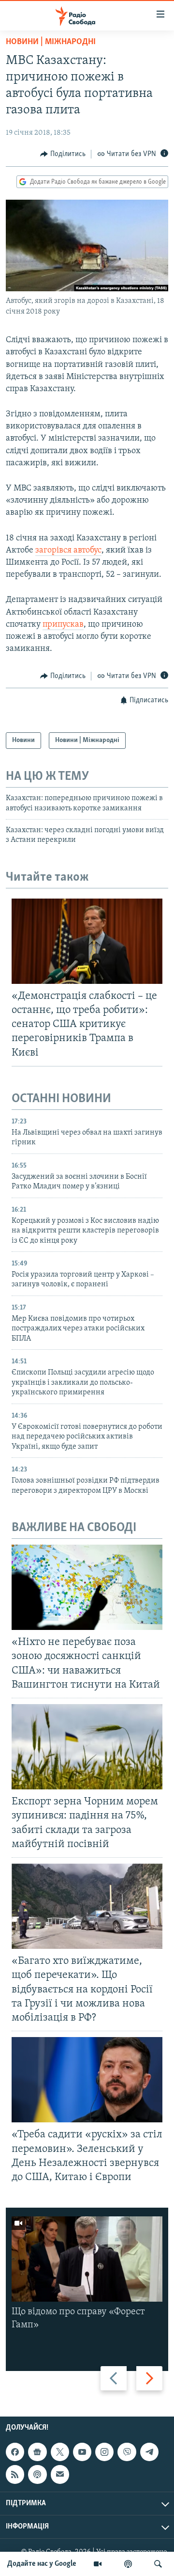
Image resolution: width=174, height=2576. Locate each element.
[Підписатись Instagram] (104, 2452)
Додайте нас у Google (42, 2564)
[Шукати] (158, 2564)
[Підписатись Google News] (37, 2452)
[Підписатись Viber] (127, 2452)
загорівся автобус (68, 551)
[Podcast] (37, 2475)
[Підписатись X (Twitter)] (60, 2452)
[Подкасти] (128, 2564)
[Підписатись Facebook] (15, 2452)
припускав (63, 625)
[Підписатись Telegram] (149, 2452)
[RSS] (15, 2475)
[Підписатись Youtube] (82, 2452)
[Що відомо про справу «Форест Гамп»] (87, 2259)
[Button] (63, 154)
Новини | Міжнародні (51, 42)
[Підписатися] (60, 2475)
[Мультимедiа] (98, 2564)
